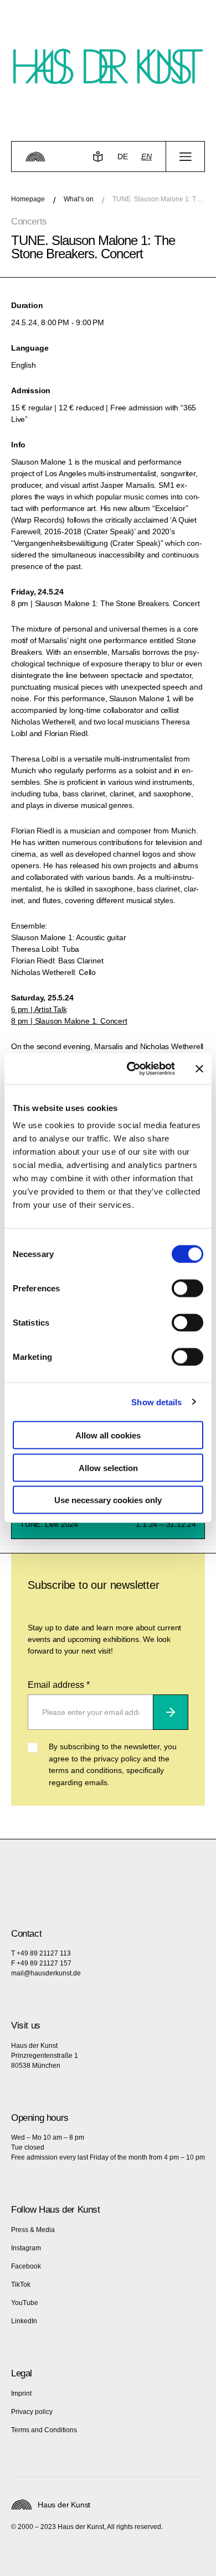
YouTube (25, 2303)
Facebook (26, 2266)
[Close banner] (199, 1068)
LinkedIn (24, 2321)
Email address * (59, 1685)
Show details (156, 1402)
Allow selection (108, 1467)
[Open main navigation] (185, 157)
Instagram (26, 2248)
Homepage (28, 199)
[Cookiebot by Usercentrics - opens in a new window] (131, 1069)
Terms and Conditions (44, 2430)
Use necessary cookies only (108, 1500)
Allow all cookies (108, 1435)
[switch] (187, 1289)
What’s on (79, 199)
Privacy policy (32, 2412)
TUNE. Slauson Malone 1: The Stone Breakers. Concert (159, 199)
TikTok (21, 2285)
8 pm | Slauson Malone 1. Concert (69, 1021)
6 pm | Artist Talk (39, 1009)
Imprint (21, 2394)
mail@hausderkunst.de (46, 1973)
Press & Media (33, 2230)
